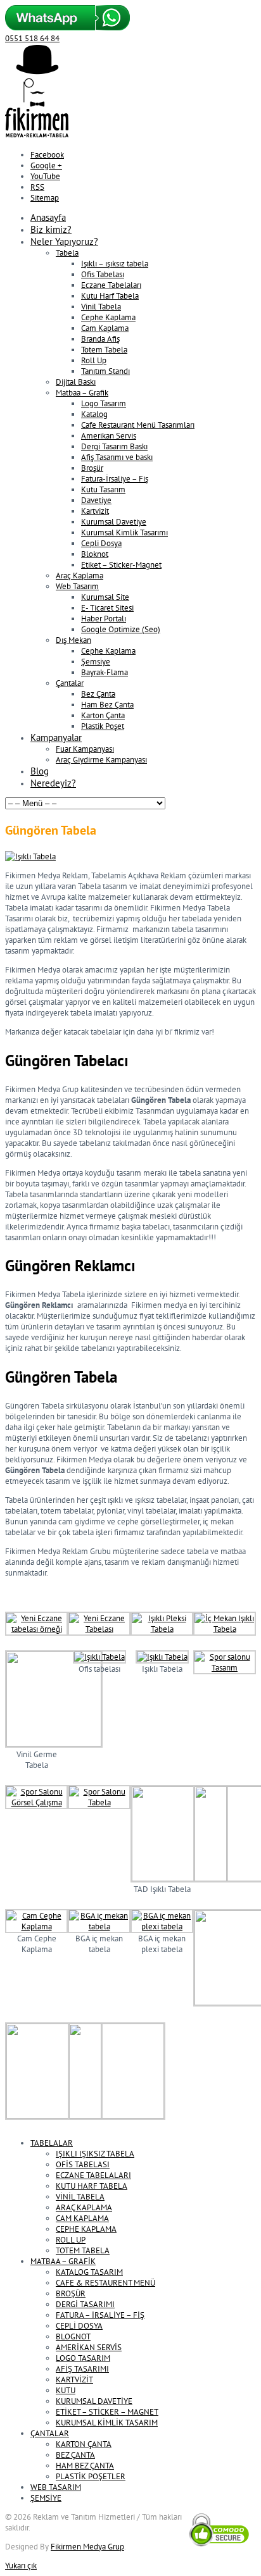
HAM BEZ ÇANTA (85, 2466)
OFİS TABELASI (83, 2164)
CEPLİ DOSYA (79, 2326)
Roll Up (94, 360)
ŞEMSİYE (46, 2498)
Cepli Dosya (101, 543)
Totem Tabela (104, 350)
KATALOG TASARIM (89, 2272)
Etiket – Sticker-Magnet (121, 565)
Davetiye (96, 500)
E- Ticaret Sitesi (107, 608)
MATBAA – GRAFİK (63, 2261)
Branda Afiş (100, 339)
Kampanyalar (56, 737)
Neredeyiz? (53, 783)
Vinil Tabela (101, 307)
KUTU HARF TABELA (92, 2186)
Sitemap (45, 198)
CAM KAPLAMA (82, 2218)
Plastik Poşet (103, 726)
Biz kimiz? (51, 229)
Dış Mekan (73, 640)
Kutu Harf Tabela (110, 296)
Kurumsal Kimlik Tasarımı (124, 532)
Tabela (67, 253)
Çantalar (70, 683)
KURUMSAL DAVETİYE (94, 2401)
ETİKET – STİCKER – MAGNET (107, 2412)
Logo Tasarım (104, 403)
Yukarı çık (21, 2566)
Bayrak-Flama (105, 672)
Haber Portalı (104, 619)
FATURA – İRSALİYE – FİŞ (100, 2315)
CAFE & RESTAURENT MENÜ (105, 2283)
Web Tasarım (77, 586)
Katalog (94, 414)
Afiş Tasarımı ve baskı (117, 457)
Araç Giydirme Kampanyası (101, 760)
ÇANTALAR (50, 2433)
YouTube (45, 176)
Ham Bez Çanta (107, 705)
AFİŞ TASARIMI (82, 2369)
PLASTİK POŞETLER (91, 2476)
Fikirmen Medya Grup (87, 2547)
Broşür (92, 468)
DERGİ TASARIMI (85, 2304)
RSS (37, 187)
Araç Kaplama (80, 576)
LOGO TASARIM (83, 2358)
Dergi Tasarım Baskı (114, 446)
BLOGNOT (73, 2336)
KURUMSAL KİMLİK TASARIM (107, 2423)
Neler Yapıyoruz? (64, 241)
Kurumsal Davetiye (114, 522)
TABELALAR (52, 2143)
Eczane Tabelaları (111, 285)
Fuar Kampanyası (85, 749)
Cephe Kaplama (108, 317)
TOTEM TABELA (83, 2250)
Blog (40, 771)
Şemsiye (96, 662)
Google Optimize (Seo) (121, 629)
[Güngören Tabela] (30, 856)
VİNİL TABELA (80, 2197)
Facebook (47, 155)
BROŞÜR (71, 2293)
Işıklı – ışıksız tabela (115, 264)
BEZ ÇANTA (75, 2455)
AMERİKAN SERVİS (89, 2347)
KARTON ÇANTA (84, 2444)
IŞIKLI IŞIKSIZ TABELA (95, 2154)
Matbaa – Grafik (82, 393)
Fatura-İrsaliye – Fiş (115, 479)
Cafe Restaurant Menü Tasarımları (138, 425)
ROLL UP (71, 2240)
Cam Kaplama (105, 328)
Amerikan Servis (109, 436)
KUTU (66, 2390)
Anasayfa (48, 217)
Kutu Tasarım (103, 489)
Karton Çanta (103, 715)
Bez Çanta (98, 694)
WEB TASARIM (56, 2487)
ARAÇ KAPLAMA (84, 2207)
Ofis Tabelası (103, 274)
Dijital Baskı (76, 382)
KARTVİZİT (74, 2380)
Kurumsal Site (105, 597)
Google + (46, 165)
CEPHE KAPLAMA (86, 2229)
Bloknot (95, 554)
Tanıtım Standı (105, 371)
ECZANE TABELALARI (93, 2175)
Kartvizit (95, 511)
